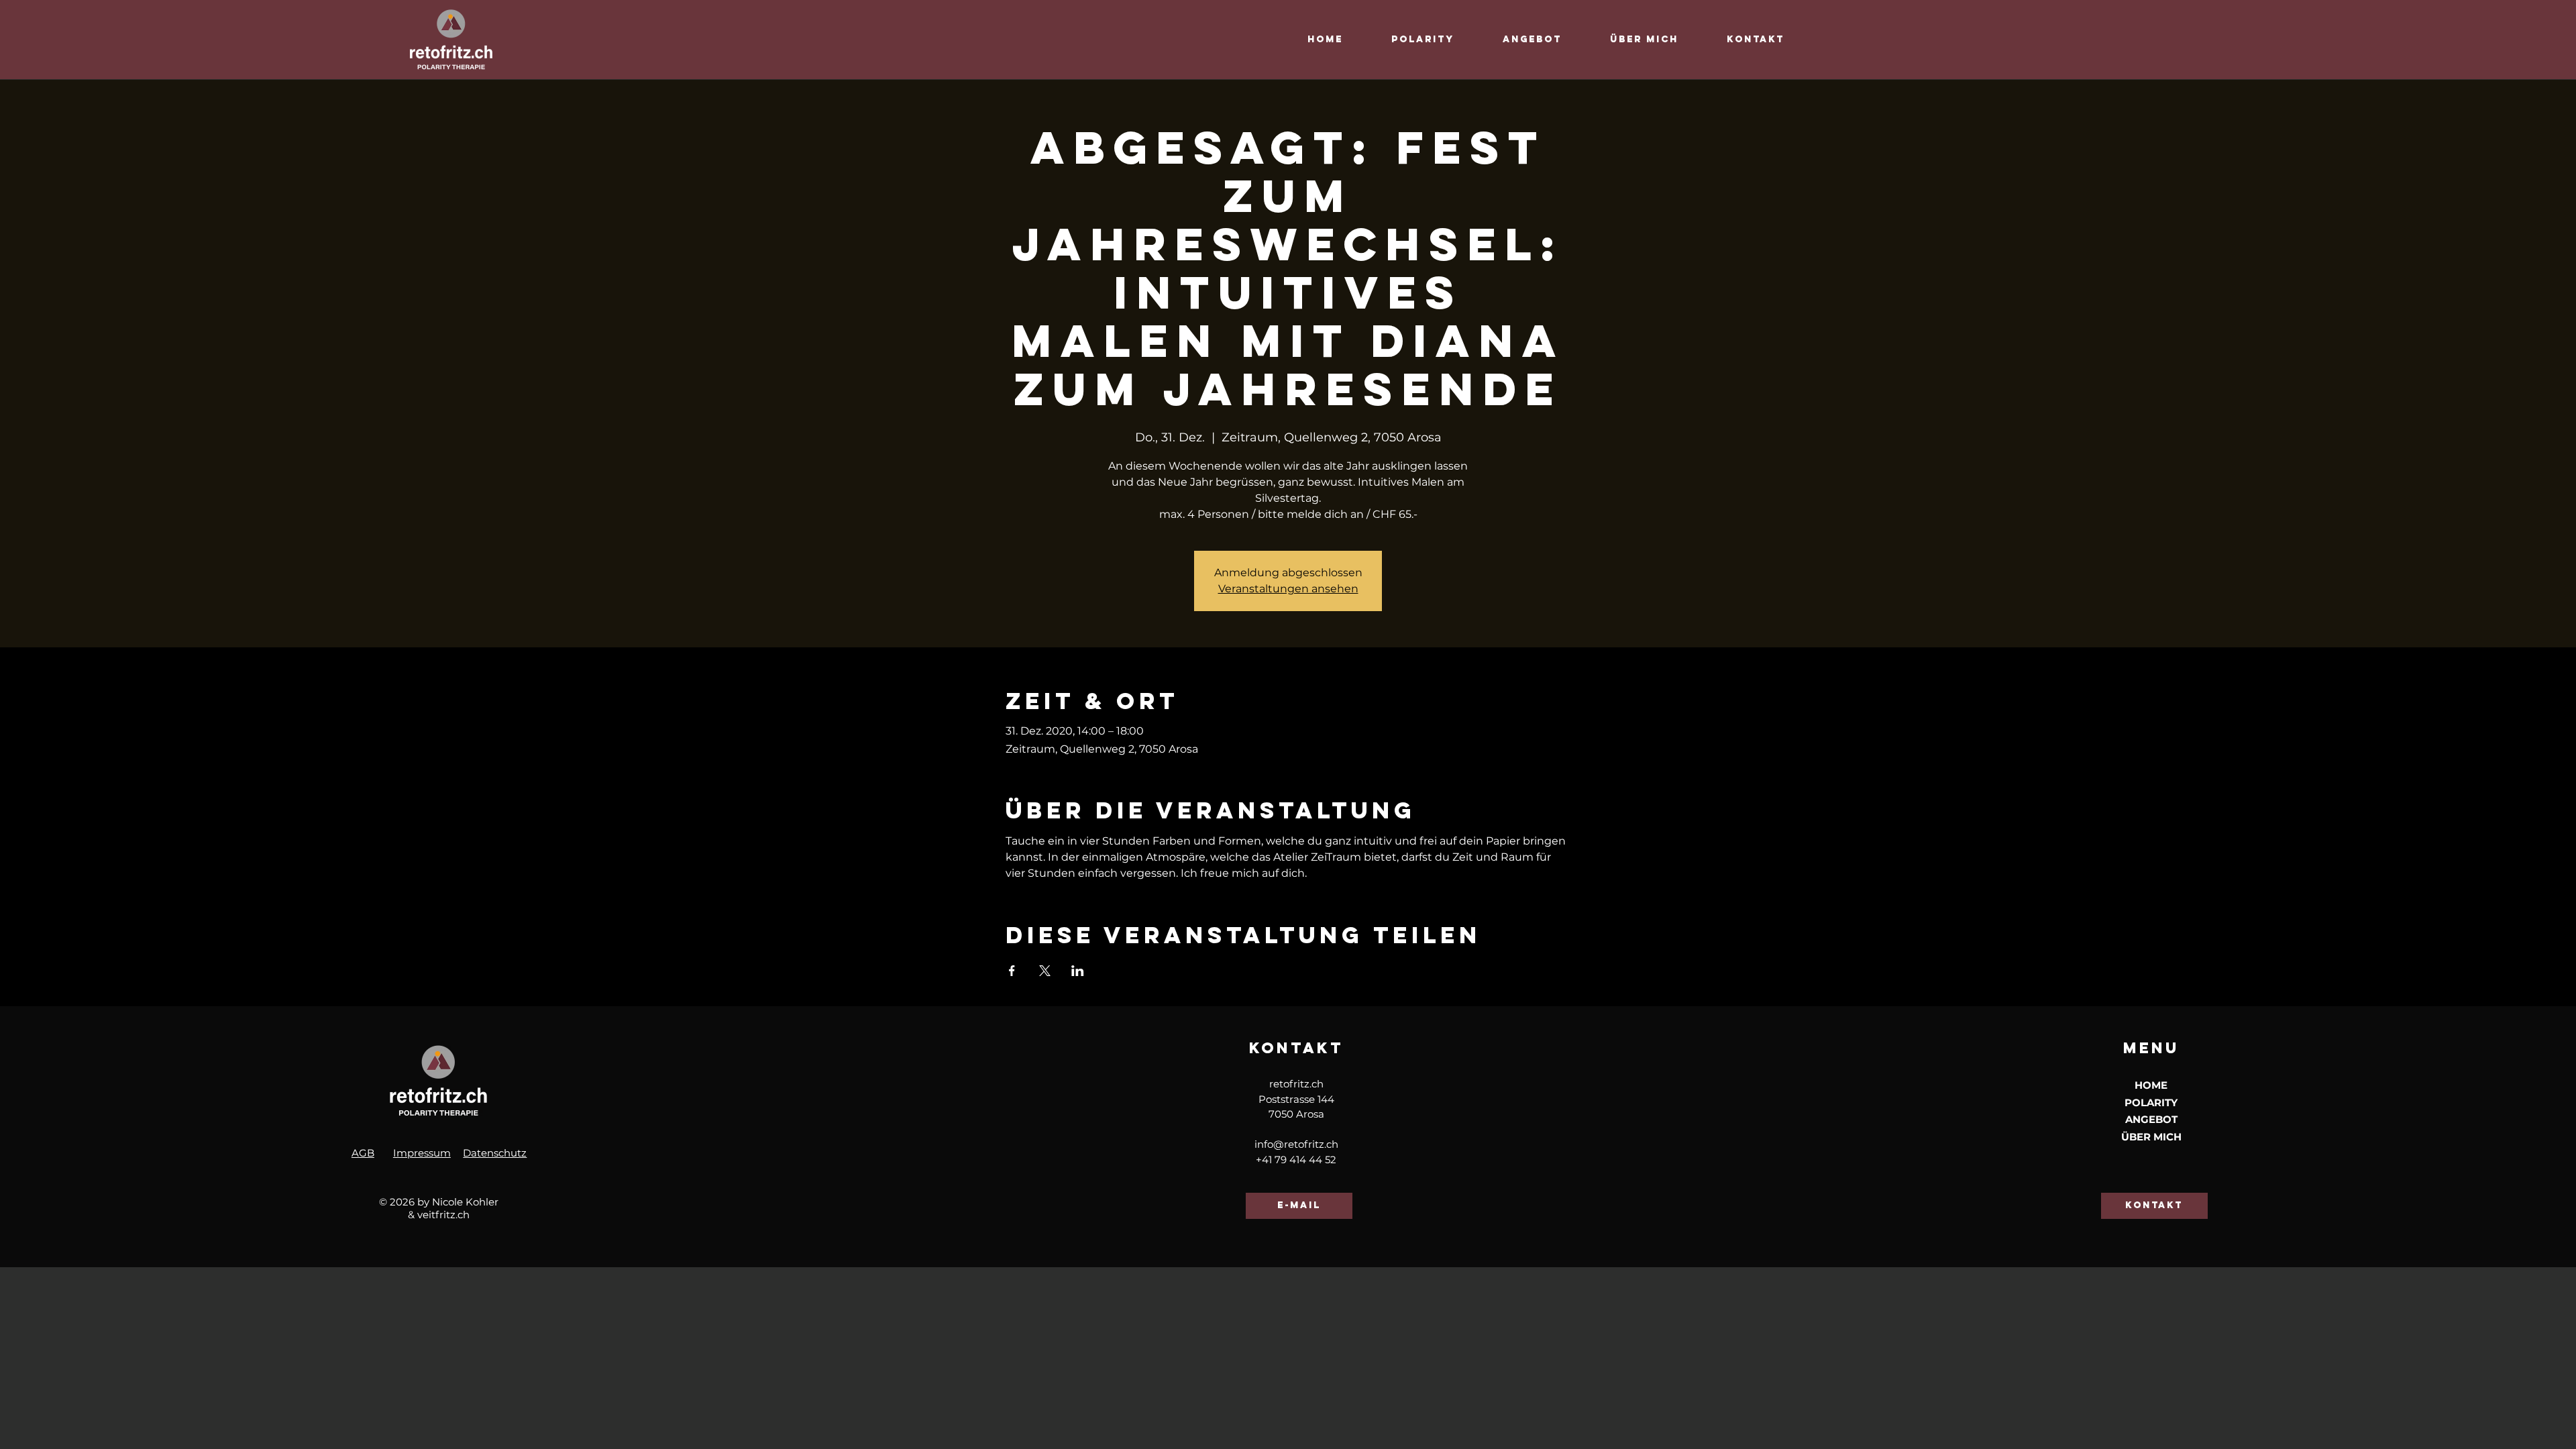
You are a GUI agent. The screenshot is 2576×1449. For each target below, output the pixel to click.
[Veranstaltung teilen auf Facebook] (1012, 971)
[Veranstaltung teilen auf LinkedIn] (1078, 971)
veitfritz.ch (443, 1215)
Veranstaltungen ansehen (1288, 589)
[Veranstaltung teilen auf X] (1045, 971)
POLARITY (2151, 1103)
